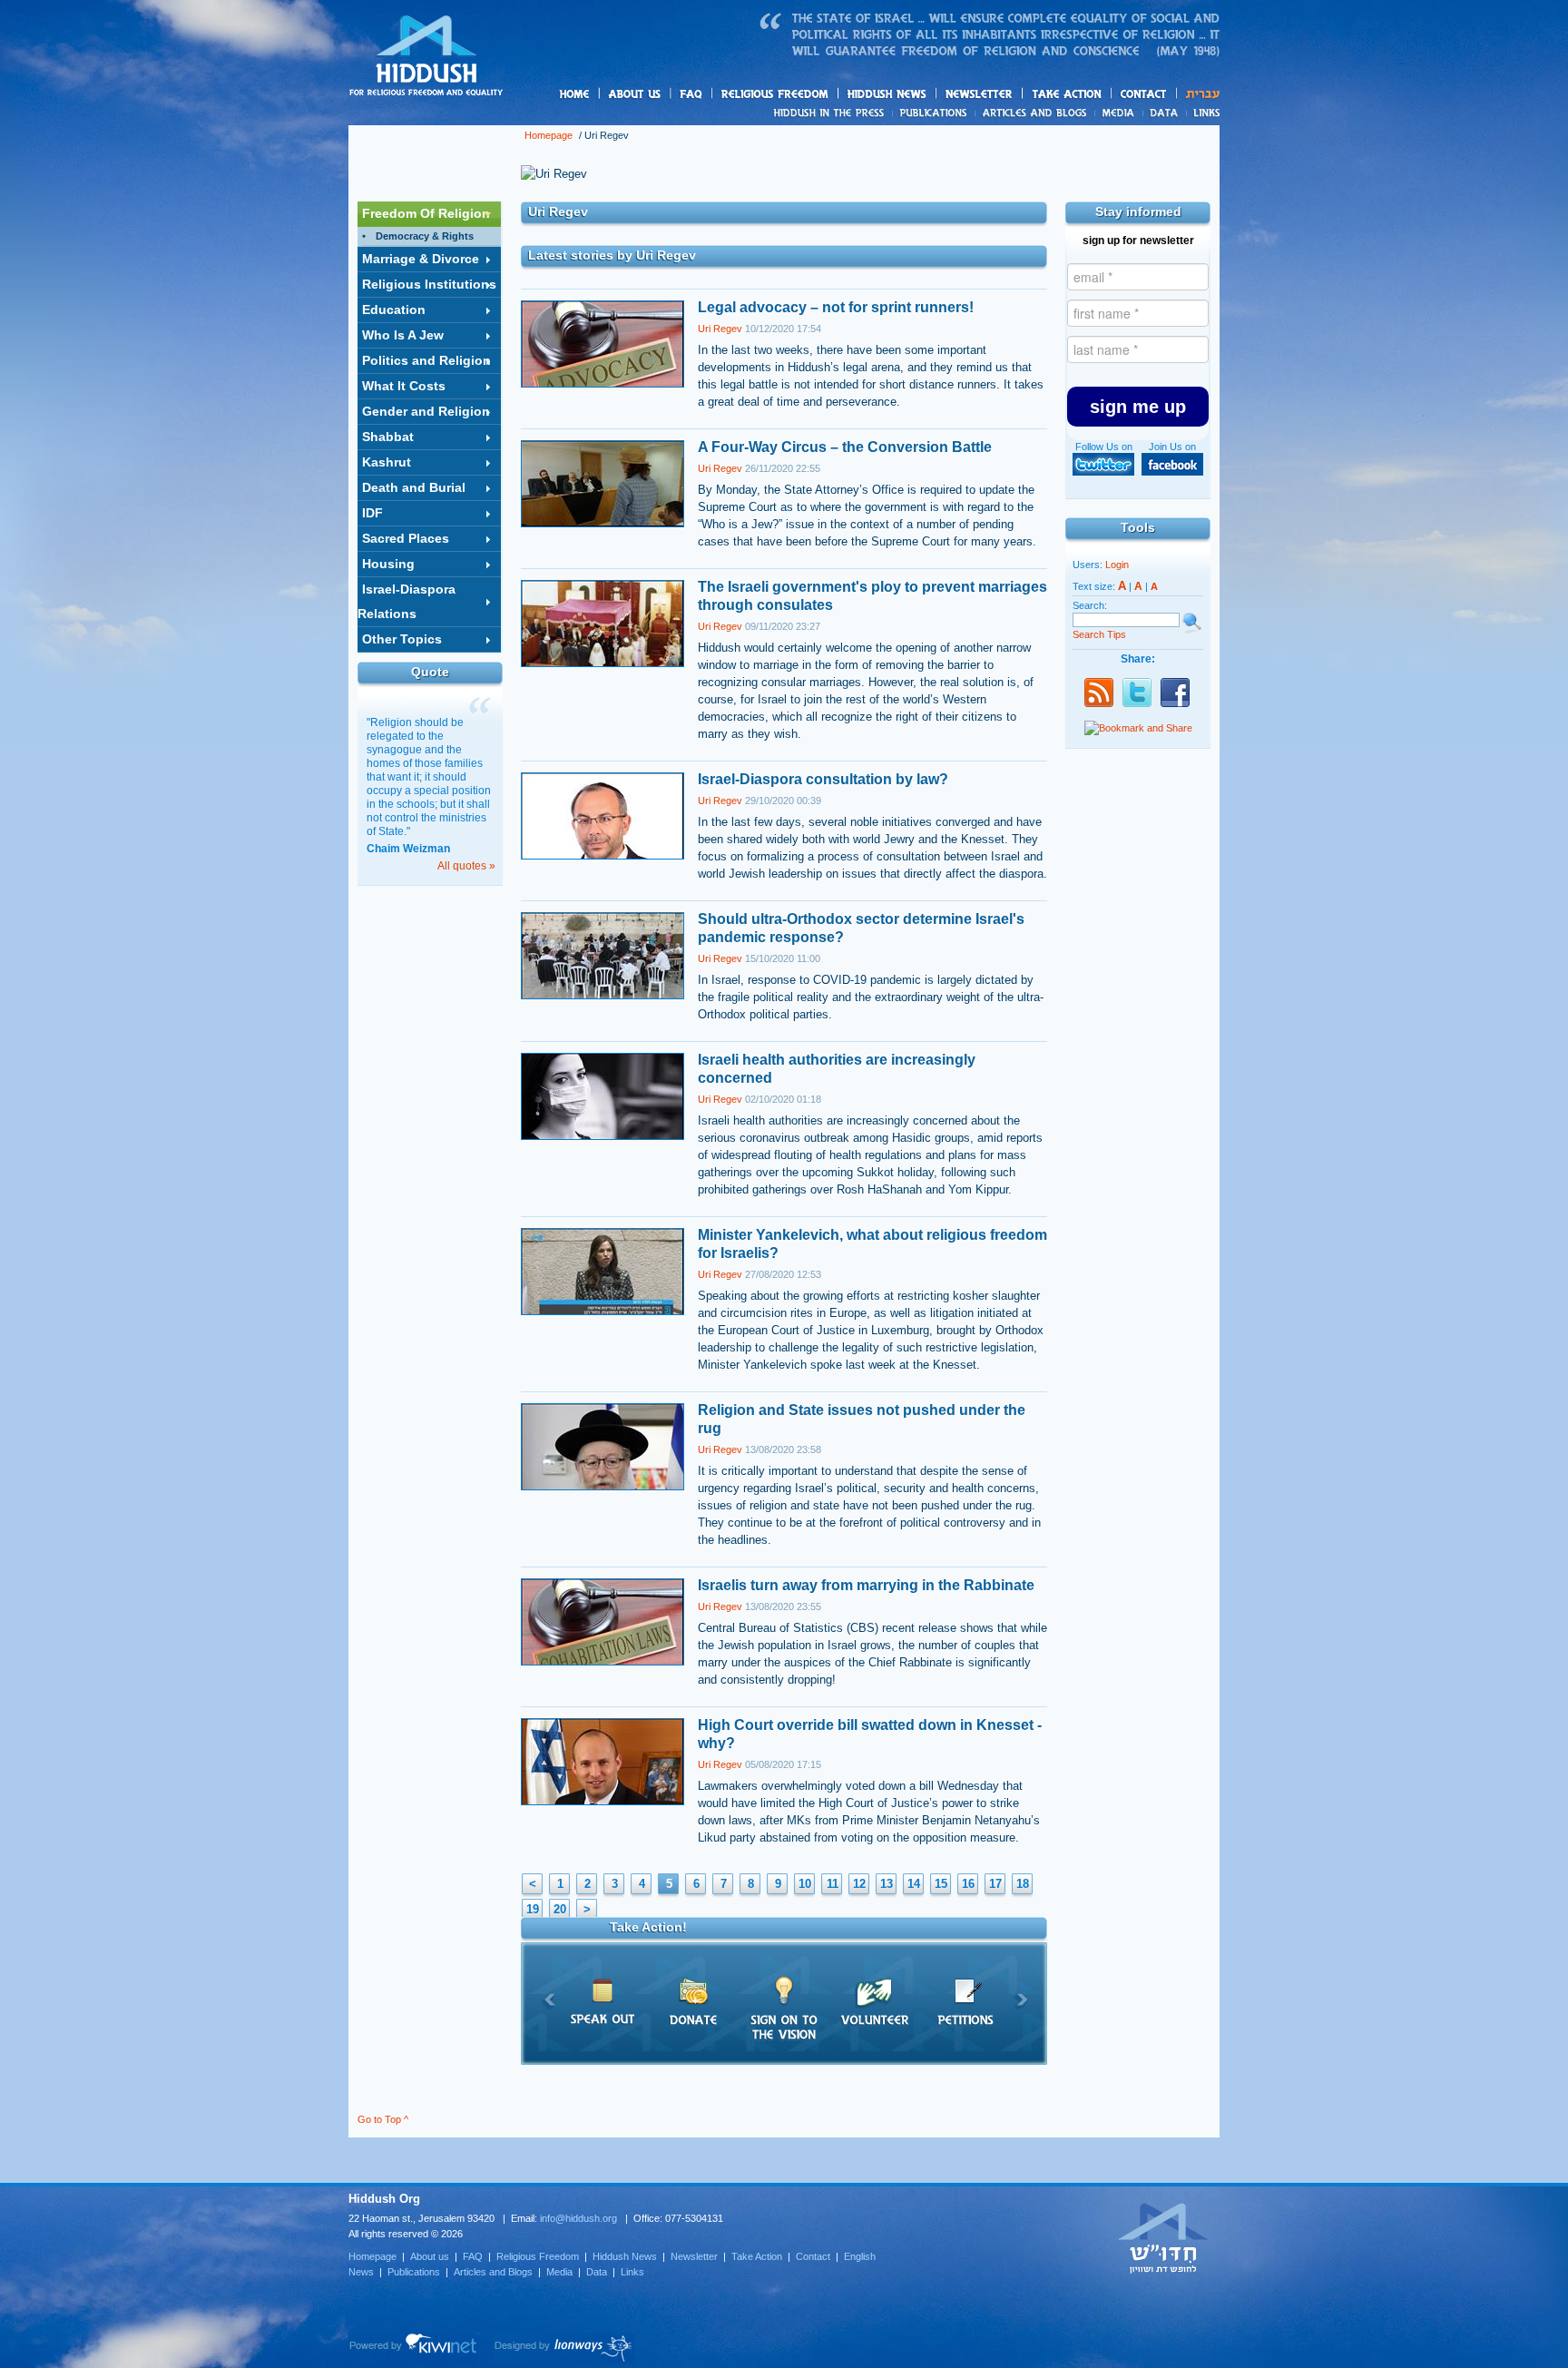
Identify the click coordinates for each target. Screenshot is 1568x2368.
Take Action (757, 2256)
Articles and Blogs (493, 2272)
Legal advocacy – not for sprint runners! (836, 307)
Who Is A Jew (403, 335)
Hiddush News (922, 95)
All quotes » (466, 866)
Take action (1096, 95)
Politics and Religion (426, 360)
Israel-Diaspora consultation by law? (823, 779)
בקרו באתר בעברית (1163, 2237)
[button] (1138, 407)
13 (887, 1884)
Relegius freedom (818, 95)
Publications (934, 113)
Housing (388, 564)
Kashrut (387, 462)
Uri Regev (720, 329)
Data (1165, 113)
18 (1023, 1884)
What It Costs (404, 386)
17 (995, 1884)
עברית (1198, 94)
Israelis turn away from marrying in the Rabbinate (866, 1585)
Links (1203, 113)
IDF (372, 513)
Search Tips (1099, 634)
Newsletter (980, 94)
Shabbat (388, 437)
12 (859, 1884)
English (860, 2256)
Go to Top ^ (383, 2119)
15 (941, 1884)
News (832, 113)
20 (560, 1909)
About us (665, 95)
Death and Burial (414, 487)
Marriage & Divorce (421, 259)
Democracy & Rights (425, 236)
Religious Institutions (429, 284)
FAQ (692, 94)
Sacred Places (406, 538)
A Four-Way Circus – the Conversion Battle (845, 447)
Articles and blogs (1070, 113)
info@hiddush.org (578, 2218)
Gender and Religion (426, 411)
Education (394, 310)
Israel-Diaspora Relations (407, 601)
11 (833, 1884)
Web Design (564, 2348)
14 (914, 1884)
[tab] (429, 214)
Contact (1144, 94)
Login (1117, 565)
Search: (1090, 605)
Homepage (426, 57)
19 (533, 1909)
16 (968, 1884)
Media (1119, 113)
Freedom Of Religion (426, 213)
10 (805, 1884)
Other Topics (402, 639)
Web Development (414, 2348)
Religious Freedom (538, 2256)
